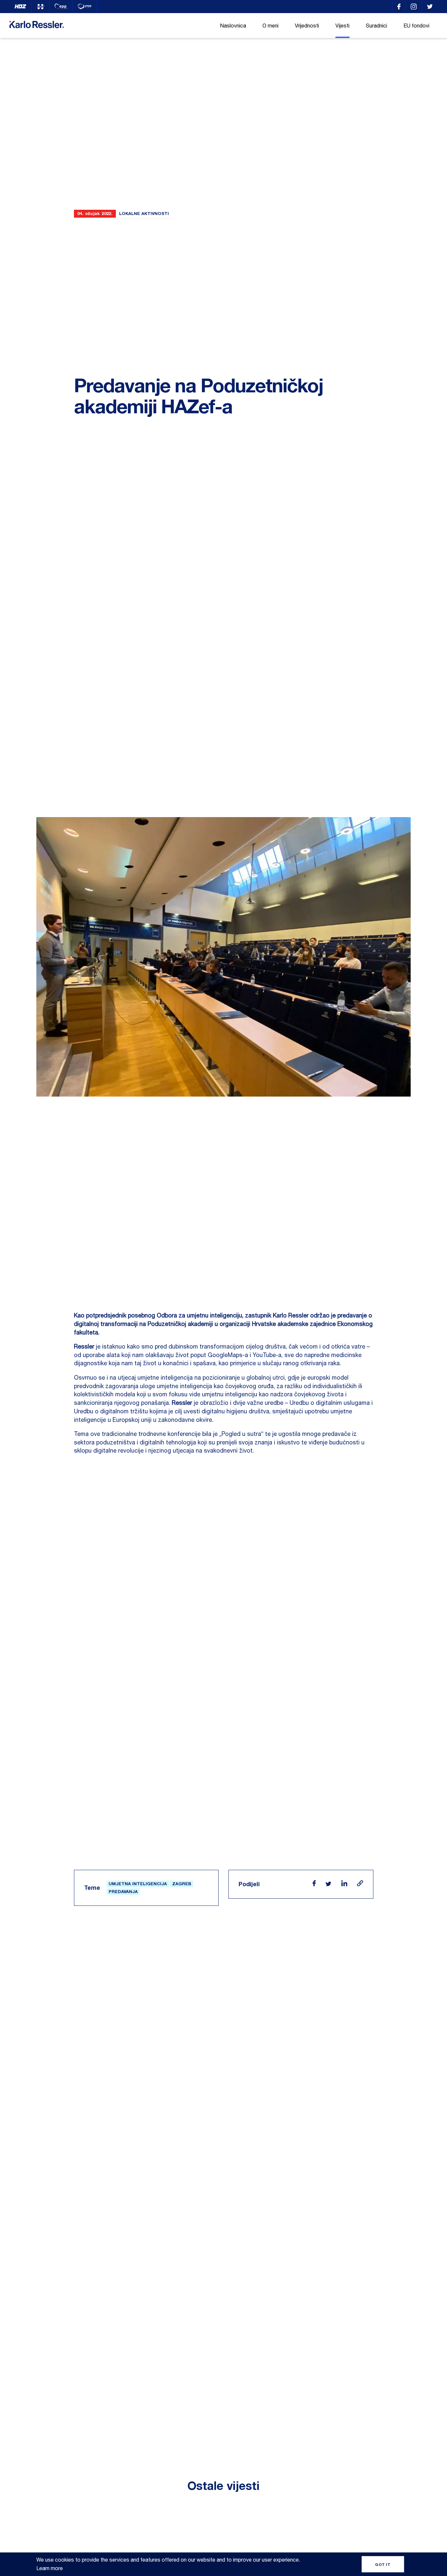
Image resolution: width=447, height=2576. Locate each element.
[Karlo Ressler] (399, 7)
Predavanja (123, 1891)
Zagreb (182, 1884)
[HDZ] (20, 7)
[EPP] (61, 7)
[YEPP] (85, 7)
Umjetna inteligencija (138, 1884)
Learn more (50, 2568)
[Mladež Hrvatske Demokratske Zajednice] (41, 7)
